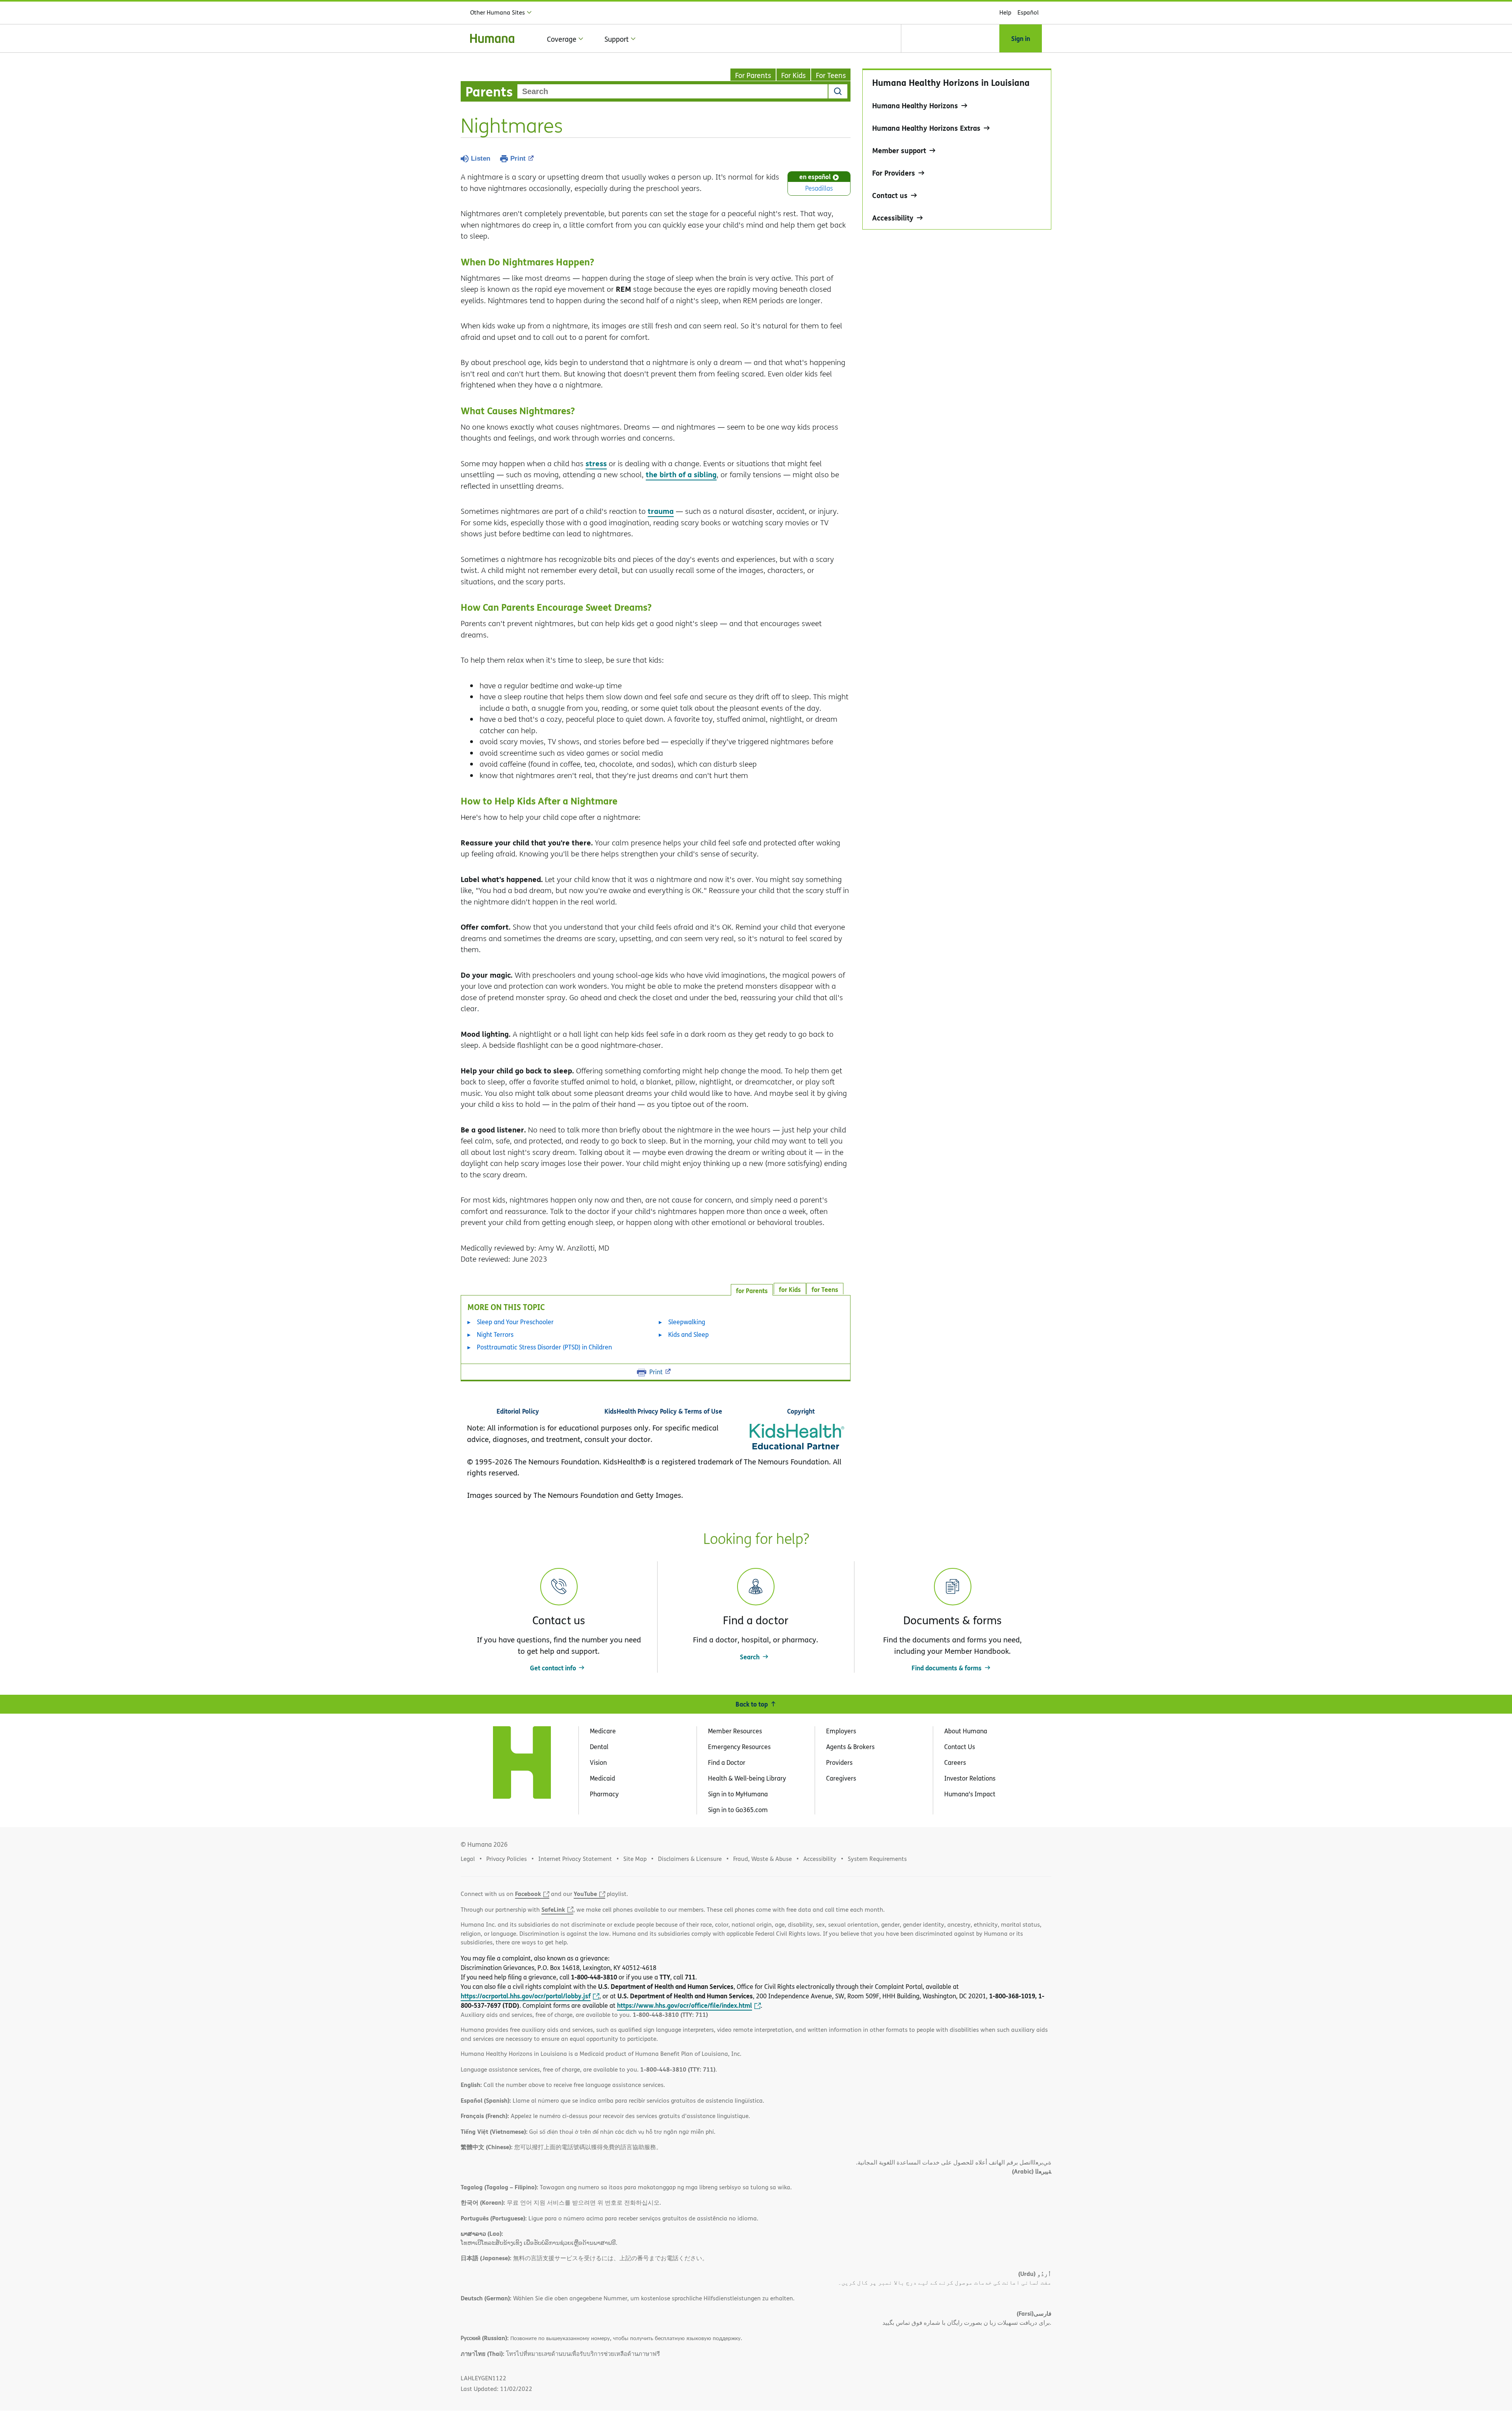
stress (596, 463)
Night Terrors (495, 1334)
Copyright (801, 1411)
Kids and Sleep (688, 1334)
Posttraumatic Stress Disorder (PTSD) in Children (544, 1347)
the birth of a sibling (681, 474)
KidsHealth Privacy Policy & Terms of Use (663, 1411)
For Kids (793, 75)
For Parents (753, 75)
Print (518, 158)
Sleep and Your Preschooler (515, 1322)
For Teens (831, 75)
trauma (661, 511)
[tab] (825, 1289)
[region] (957, 149)
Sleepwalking (687, 1322)
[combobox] (673, 91)
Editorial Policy (518, 1411)
